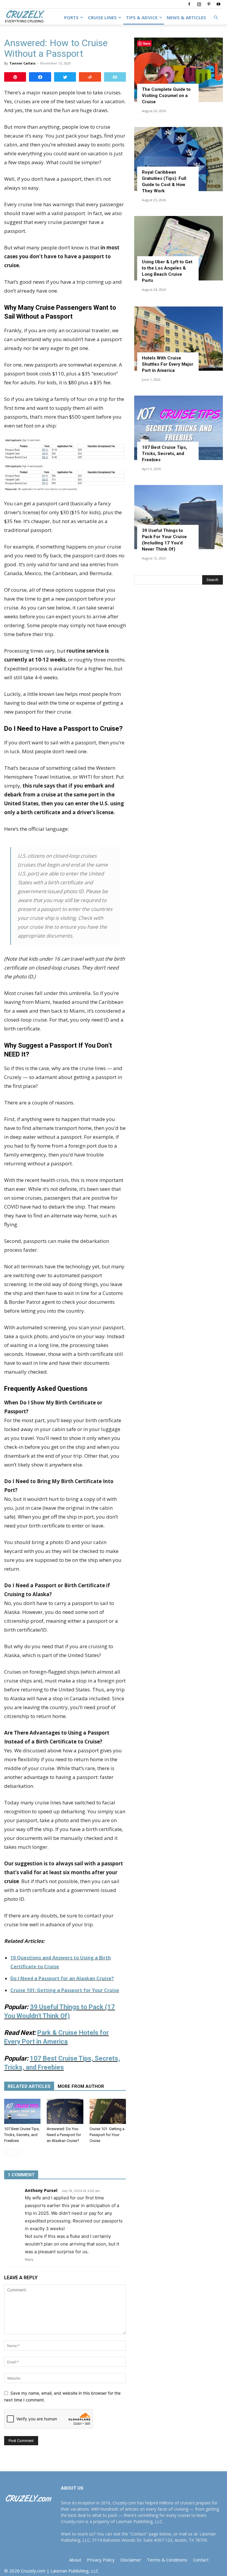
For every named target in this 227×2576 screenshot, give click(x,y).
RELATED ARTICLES (29, 2086)
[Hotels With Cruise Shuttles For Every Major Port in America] (179, 339)
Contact (201, 2560)
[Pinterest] (209, 4)
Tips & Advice (142, 17)
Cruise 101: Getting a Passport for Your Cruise (65, 1990)
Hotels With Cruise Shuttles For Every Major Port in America (168, 364)
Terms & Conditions (167, 2560)
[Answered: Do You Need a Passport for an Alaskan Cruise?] (65, 2111)
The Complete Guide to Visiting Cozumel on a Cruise (166, 96)
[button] (216, 18)
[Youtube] (218, 4)
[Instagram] (199, 4)
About (75, 2560)
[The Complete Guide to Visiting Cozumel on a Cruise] (179, 70)
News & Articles (186, 17)
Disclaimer (131, 2560)
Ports (71, 17)
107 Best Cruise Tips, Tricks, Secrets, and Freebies (22, 2135)
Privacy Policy (101, 2560)
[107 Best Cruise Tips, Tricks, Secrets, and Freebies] (22, 2111)
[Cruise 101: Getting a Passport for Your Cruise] (108, 2111)
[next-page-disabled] (17, 2152)
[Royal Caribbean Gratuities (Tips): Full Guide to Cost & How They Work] (179, 159)
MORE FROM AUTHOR (81, 2086)
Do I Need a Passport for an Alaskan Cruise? (62, 1978)
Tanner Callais (22, 63)
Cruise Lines (102, 17)
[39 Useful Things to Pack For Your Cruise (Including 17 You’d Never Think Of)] (179, 517)
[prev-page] (8, 2152)
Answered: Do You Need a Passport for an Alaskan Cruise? (64, 2135)
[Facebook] (189, 4)
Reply (29, 2259)
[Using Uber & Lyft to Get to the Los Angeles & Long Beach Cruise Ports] (179, 248)
